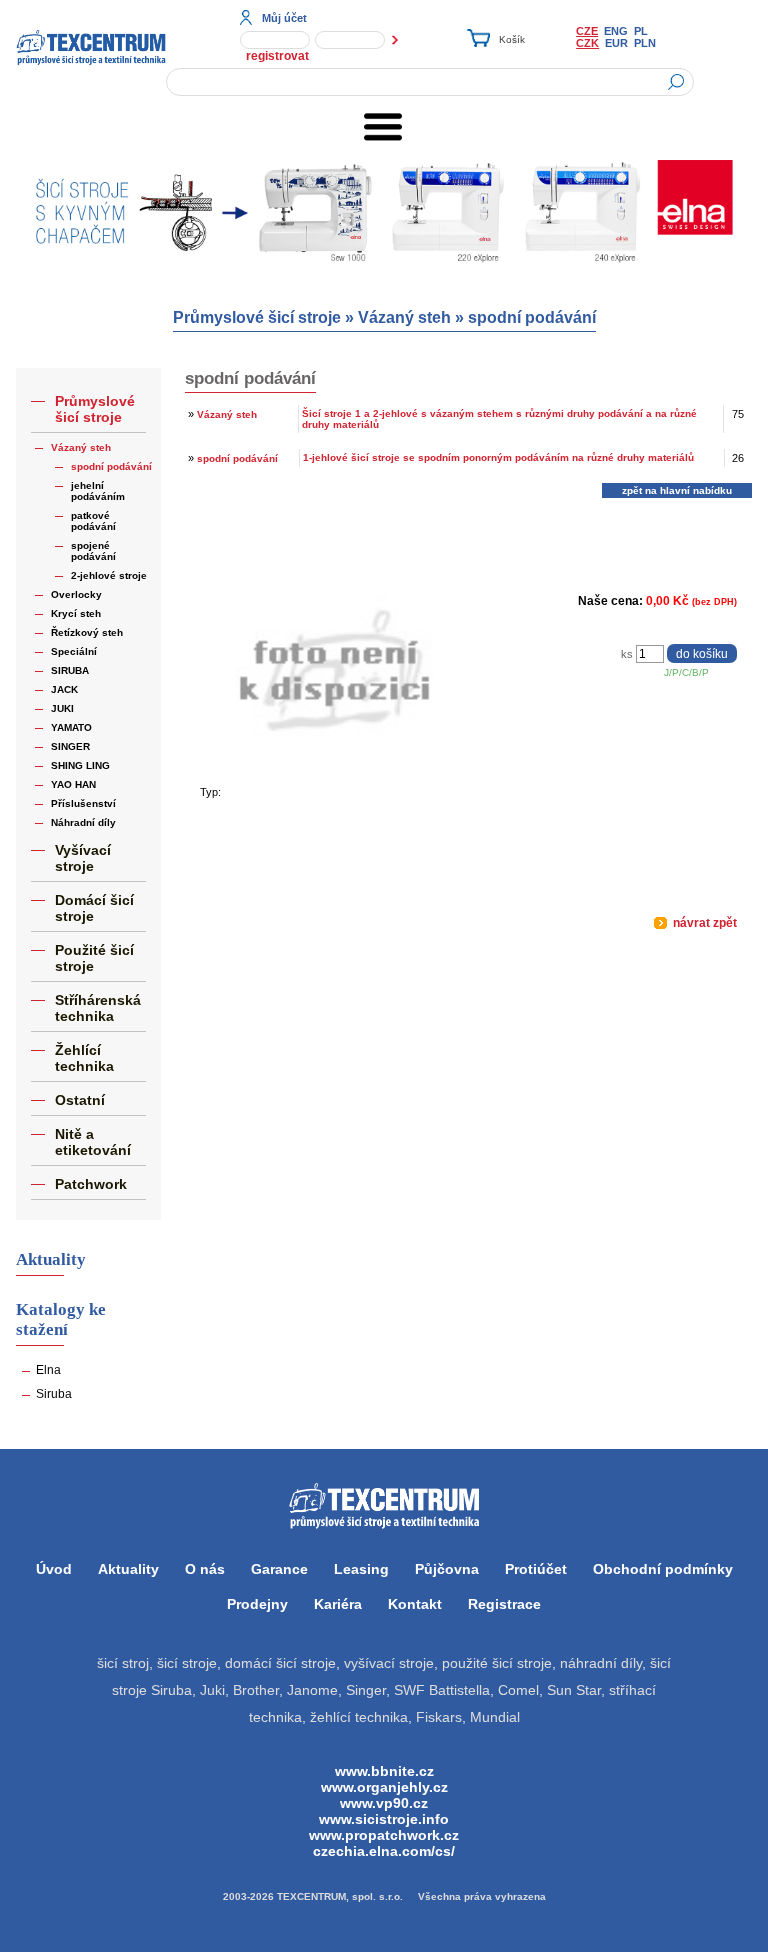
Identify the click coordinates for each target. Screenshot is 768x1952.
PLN (645, 43)
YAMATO (71, 727)
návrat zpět (703, 923)
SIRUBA (70, 670)
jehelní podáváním (98, 491)
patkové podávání (93, 521)
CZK (587, 43)
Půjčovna (447, 1569)
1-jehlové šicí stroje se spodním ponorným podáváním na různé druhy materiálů (498, 457)
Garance (279, 1569)
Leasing (361, 1569)
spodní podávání (532, 317)
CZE (587, 31)
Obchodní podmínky (663, 1569)
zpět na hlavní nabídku (677, 490)
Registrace (504, 1604)
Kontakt (415, 1604)
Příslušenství (83, 803)
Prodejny (257, 1604)
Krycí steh (76, 613)
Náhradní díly (83, 822)
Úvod (54, 1569)
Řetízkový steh (87, 632)
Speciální (74, 651)
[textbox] (430, 82)
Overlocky (76, 594)
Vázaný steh (404, 317)
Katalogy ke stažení (61, 1319)
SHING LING (80, 765)
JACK (64, 689)
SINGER (70, 746)
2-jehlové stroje (109, 575)
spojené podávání (93, 551)
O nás (205, 1569)
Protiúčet (536, 1569)
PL (641, 31)
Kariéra (338, 1604)
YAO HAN (73, 784)
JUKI (62, 708)
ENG (616, 31)
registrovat (277, 56)
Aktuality (128, 1569)
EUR (616, 43)
